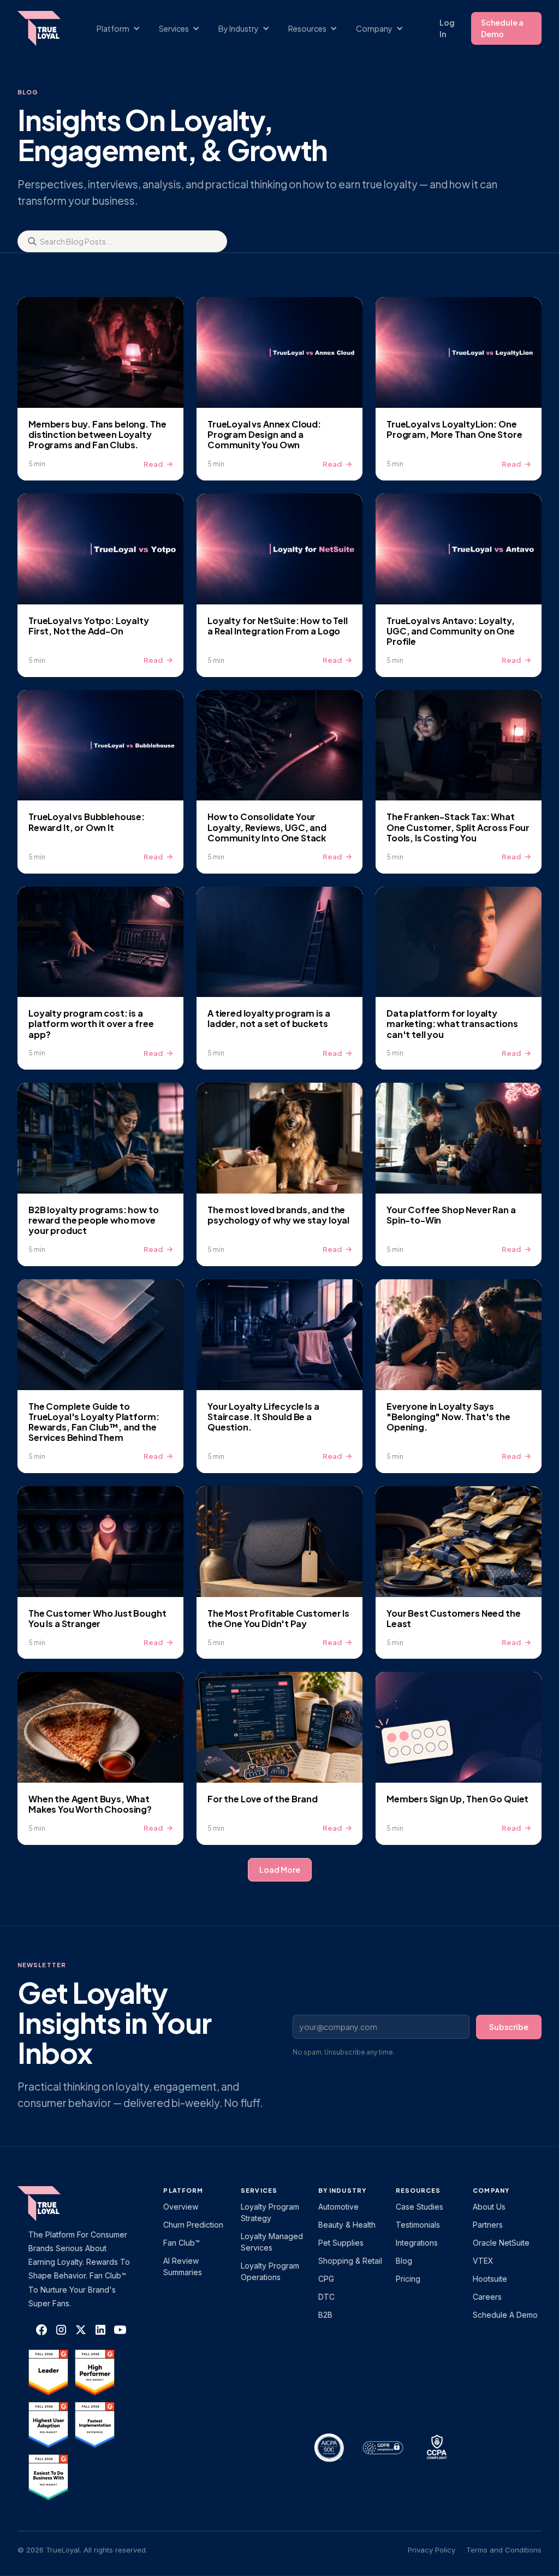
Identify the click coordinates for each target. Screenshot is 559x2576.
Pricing (408, 2279)
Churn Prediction (193, 2225)
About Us (489, 2207)
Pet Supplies (341, 2243)
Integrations (417, 2243)
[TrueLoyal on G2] (48, 2372)
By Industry (342, 2190)
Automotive (338, 2207)
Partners (488, 2225)
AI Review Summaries (183, 2266)
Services (259, 2190)
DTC (326, 2297)
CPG (326, 2279)
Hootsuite (490, 2279)
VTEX (483, 2261)
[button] (124, 29)
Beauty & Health (347, 2225)
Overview (181, 2207)
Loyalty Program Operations (270, 2271)
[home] (44, 28)
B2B (325, 2315)
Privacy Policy (432, 2550)
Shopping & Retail (350, 2261)
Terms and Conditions (504, 2550)
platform (183, 2190)
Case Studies (420, 2207)
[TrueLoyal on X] (81, 2330)
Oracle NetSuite (501, 2243)
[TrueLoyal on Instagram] (61, 2330)
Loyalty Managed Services (272, 2242)
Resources (418, 2190)
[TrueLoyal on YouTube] (120, 2330)
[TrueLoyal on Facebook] (41, 2330)
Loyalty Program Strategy (270, 2212)
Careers (487, 2297)
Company (491, 2190)
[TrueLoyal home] (56, 2204)
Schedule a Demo (502, 28)
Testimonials (418, 2225)
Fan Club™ (182, 2243)
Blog (404, 2261)
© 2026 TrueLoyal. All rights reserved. (82, 2550)
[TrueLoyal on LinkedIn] (100, 2330)
